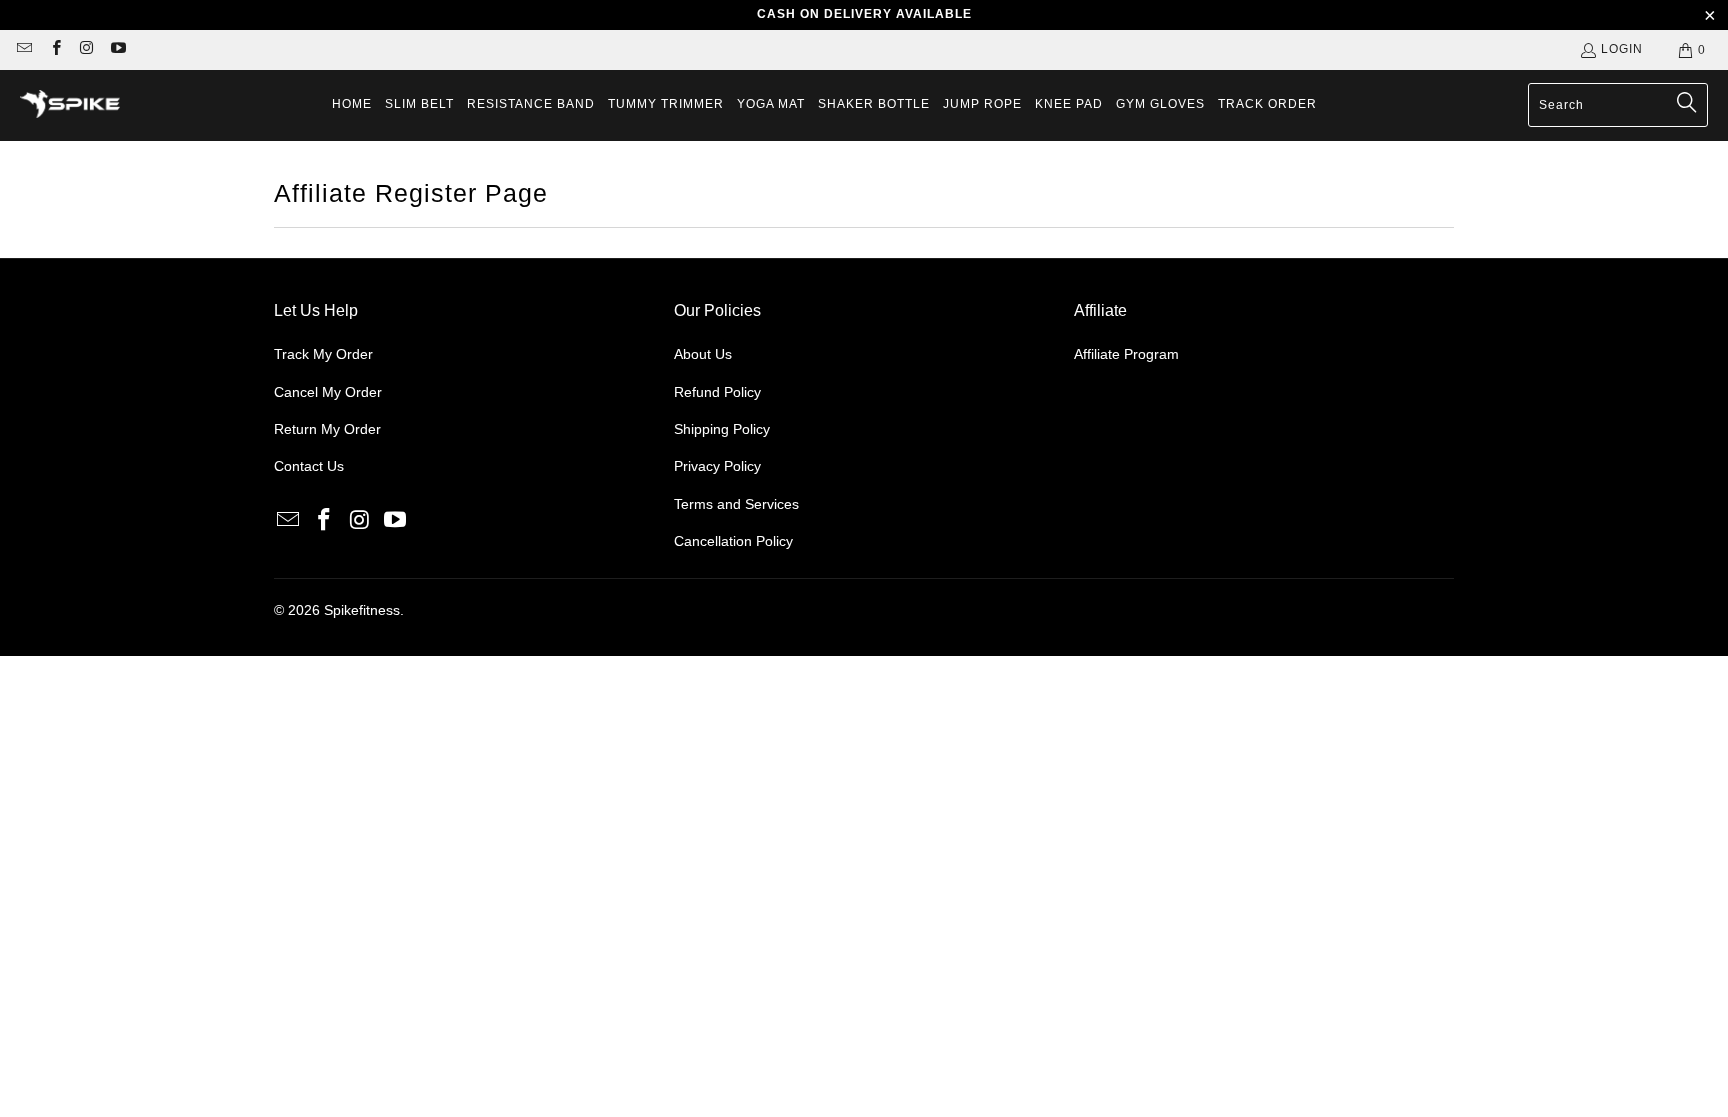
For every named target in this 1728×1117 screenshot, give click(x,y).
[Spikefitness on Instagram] (86, 50)
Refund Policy (717, 392)
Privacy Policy (717, 466)
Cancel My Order (328, 392)
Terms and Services (736, 504)
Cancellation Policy (733, 541)
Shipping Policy (722, 429)
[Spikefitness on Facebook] (54, 50)
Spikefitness (362, 610)
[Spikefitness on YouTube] (117, 50)
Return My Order (327, 429)
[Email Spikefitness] (23, 50)
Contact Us (309, 466)
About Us (703, 354)
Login (1622, 49)
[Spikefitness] (70, 106)
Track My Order (323, 354)
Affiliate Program (1126, 354)
